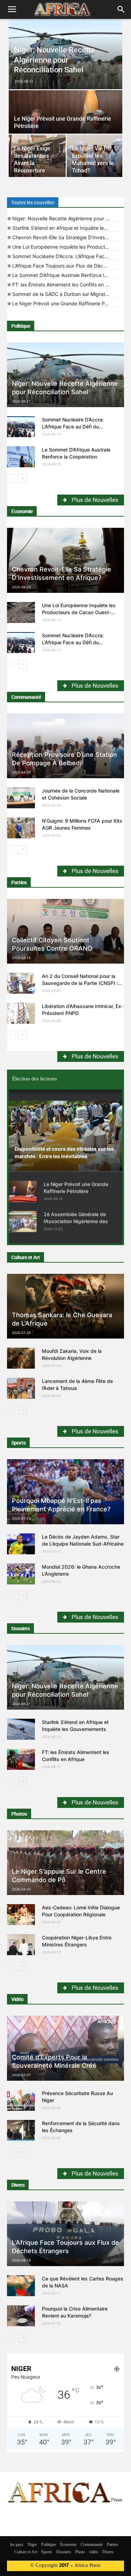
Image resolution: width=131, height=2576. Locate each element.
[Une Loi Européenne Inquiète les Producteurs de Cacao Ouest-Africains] (21, 612)
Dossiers (20, 1628)
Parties (19, 882)
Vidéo (17, 1999)
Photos (19, 1814)
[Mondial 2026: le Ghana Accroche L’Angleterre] (21, 1574)
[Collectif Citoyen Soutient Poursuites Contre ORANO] (65, 931)
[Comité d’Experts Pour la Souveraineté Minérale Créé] (65, 2048)
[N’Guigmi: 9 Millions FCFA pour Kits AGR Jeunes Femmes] (21, 828)
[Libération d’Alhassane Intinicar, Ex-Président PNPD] (21, 1013)
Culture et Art (26, 1257)
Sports (18, 1443)
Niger (32, 2545)
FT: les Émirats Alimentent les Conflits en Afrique (66, 285)
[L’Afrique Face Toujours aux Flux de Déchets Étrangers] (65, 2234)
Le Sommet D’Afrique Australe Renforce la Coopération (66, 275)
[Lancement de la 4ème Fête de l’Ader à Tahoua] (21, 1388)
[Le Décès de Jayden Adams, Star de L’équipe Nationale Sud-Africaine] (21, 1544)
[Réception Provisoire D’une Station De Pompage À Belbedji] (65, 746)
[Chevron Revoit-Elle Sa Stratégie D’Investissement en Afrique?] (65, 560)
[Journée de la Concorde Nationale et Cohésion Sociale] (21, 798)
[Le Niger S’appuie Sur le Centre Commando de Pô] (65, 1863)
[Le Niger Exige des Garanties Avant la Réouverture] (37, 156)
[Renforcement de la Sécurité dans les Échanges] (21, 2130)
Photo (80, 2552)
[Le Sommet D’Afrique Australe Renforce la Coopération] (21, 457)
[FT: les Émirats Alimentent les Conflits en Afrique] (21, 1759)
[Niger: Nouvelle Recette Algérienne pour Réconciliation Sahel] (65, 56)
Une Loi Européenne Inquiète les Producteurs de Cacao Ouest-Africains (66, 247)
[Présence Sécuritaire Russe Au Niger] (21, 2100)
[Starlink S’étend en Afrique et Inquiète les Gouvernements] (21, 1729)
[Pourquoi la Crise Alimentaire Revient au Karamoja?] (21, 2316)
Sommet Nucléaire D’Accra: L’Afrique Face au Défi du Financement (66, 256)
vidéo (94, 2552)
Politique (21, 326)
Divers (18, 2185)
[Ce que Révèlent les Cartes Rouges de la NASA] (21, 2286)
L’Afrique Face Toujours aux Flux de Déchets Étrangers (66, 266)
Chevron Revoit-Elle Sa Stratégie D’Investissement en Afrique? (66, 237)
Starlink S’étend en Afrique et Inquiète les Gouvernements (66, 228)
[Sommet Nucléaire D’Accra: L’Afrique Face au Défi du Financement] (21, 427)
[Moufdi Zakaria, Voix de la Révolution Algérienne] (21, 1358)
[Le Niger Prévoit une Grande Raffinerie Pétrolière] (65, 118)
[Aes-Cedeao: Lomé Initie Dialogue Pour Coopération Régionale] (21, 1915)
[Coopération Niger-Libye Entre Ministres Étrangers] (21, 1945)
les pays (17, 2545)
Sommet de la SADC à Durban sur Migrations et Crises (66, 294)
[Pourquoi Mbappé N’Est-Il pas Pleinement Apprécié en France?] (65, 1492)
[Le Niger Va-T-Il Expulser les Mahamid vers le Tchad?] (95, 156)
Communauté (26, 697)
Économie (22, 511)
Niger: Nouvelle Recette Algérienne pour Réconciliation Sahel (66, 218)
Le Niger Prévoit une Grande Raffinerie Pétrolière (66, 303)
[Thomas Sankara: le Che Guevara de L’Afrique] (65, 1306)
